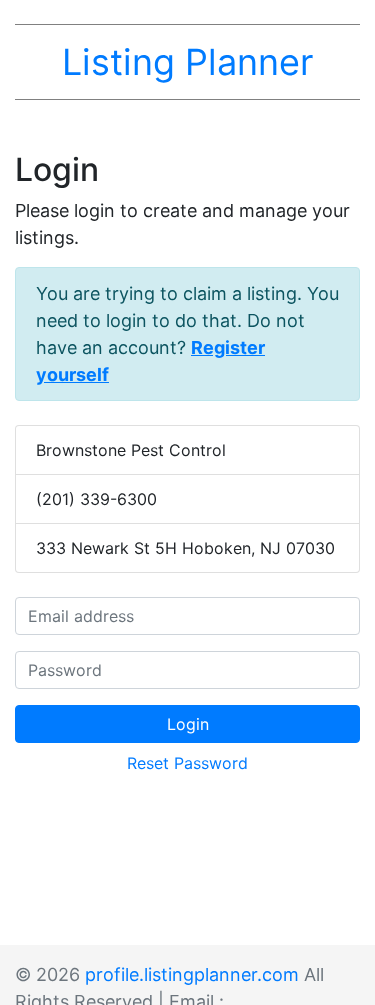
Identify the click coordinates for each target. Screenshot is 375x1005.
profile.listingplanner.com (192, 974)
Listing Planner (187, 62)
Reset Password (187, 763)
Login (188, 724)
